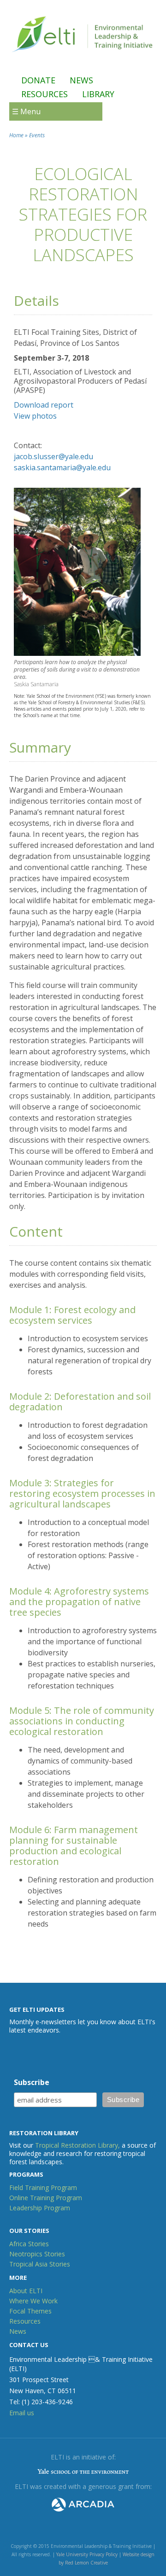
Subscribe (32, 2082)
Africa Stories (29, 2244)
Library (98, 94)
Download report (44, 405)
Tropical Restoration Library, (77, 2145)
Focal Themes (30, 2311)
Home (16, 135)
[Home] (83, 55)
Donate (38, 80)
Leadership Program (40, 2208)
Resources (44, 94)
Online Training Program (46, 2198)
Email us (22, 2413)
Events (37, 135)
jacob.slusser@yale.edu (53, 456)
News (81, 80)
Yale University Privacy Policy (87, 2554)
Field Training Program (43, 2188)
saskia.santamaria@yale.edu (62, 467)
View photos (35, 416)
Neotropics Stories (37, 2254)
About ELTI (26, 2291)
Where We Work (33, 2301)
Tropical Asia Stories (40, 2264)
